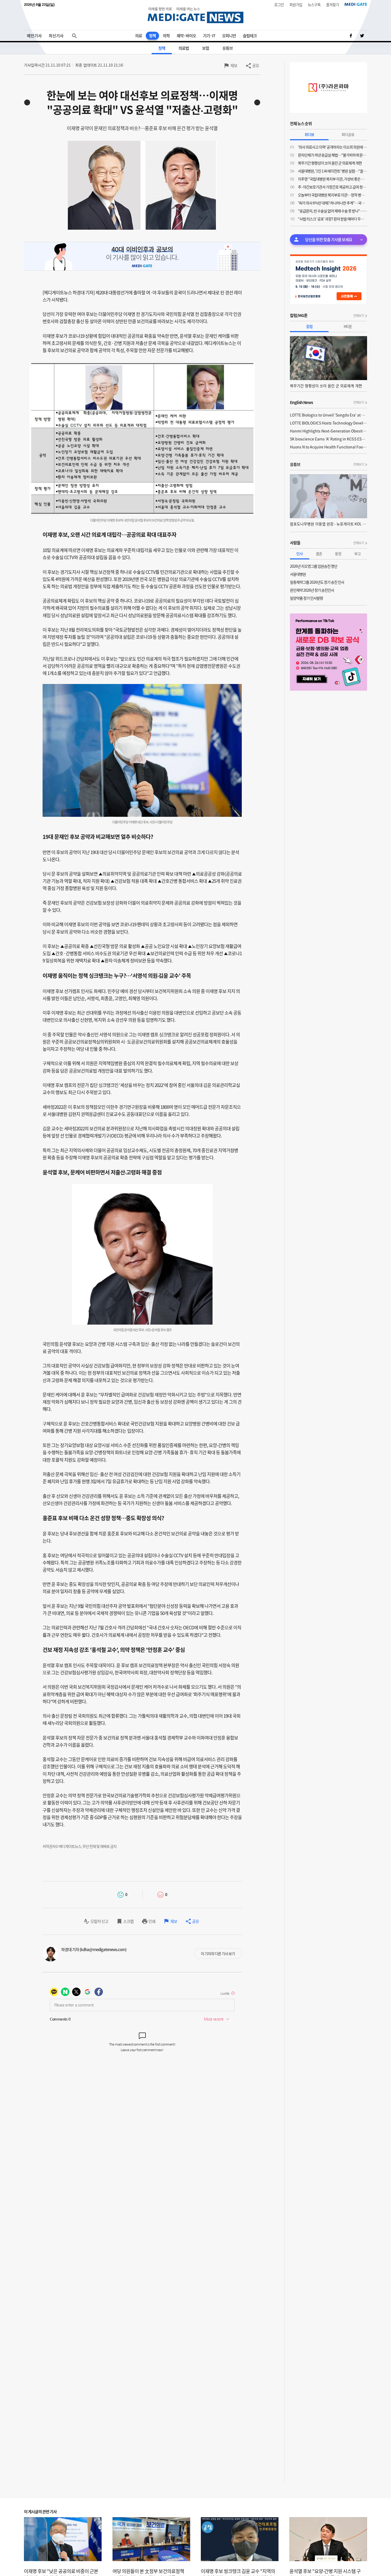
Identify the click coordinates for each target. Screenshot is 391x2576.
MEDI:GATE (356, 4)
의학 (166, 36)
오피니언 (229, 36)
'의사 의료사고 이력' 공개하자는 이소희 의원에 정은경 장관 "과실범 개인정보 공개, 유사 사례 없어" (332, 147)
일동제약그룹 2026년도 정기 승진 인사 (317, 582)
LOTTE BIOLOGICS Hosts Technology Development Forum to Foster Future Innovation (328, 423)
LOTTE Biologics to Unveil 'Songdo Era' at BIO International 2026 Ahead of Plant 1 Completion (328, 415)
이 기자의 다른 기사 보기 (218, 1953)
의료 (139, 36)
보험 (206, 48)
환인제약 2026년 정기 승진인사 (312, 590)
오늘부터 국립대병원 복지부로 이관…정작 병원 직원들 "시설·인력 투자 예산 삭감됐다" (332, 195)
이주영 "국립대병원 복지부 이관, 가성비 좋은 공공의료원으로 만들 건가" (332, 179)
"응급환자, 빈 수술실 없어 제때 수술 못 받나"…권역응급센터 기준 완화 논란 (332, 211)
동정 (338, 554)
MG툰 (348, 326)
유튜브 (228, 48)
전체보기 (359, 316)
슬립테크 (250, 36)
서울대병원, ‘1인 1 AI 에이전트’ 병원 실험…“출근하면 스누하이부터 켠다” (332, 171)
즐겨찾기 (332, 5)
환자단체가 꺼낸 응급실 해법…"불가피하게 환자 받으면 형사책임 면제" (332, 155)
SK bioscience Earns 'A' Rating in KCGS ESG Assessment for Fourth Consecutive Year (328, 439)
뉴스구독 (314, 5)
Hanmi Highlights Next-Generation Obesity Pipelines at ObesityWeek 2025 (328, 431)
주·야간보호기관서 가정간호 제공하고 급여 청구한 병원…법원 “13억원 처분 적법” (332, 187)
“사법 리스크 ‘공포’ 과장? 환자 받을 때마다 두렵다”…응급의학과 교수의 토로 (332, 219)
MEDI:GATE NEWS (195, 15)
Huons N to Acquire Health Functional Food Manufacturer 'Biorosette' (328, 447)
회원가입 (296, 5)
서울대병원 (298, 574)
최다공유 (348, 134)
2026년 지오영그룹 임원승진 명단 (314, 566)
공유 (256, 65)
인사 (300, 554)
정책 (152, 36)
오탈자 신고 (99, 1921)
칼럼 (309, 326)
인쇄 (152, 1921)
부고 (357, 554)
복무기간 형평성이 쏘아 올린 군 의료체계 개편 (330, 163)
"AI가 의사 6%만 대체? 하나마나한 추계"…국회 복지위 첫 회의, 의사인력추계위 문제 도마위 (332, 203)
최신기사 (56, 36)
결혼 (319, 554)
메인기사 (34, 36)
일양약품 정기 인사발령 (306, 598)
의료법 (184, 48)
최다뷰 (309, 134)
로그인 (279, 5)
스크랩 (128, 1921)
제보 (234, 65)
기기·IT (209, 36)
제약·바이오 (186, 36)
